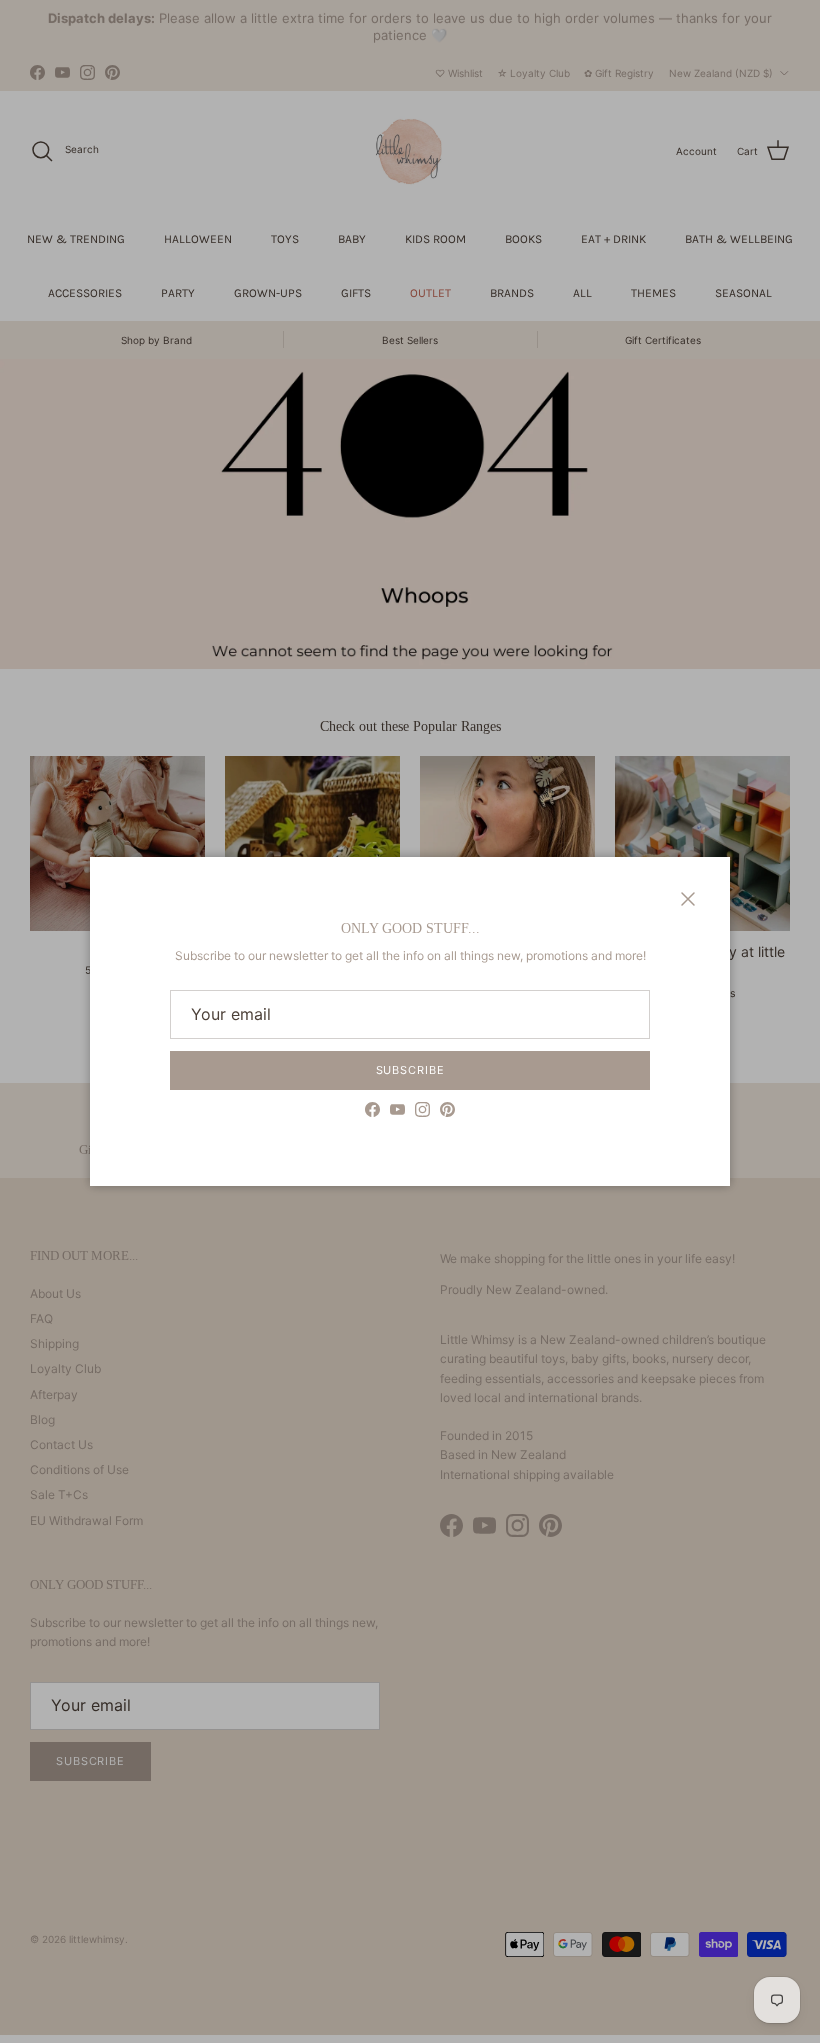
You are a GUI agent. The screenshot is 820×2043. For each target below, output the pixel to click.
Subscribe (410, 1070)
